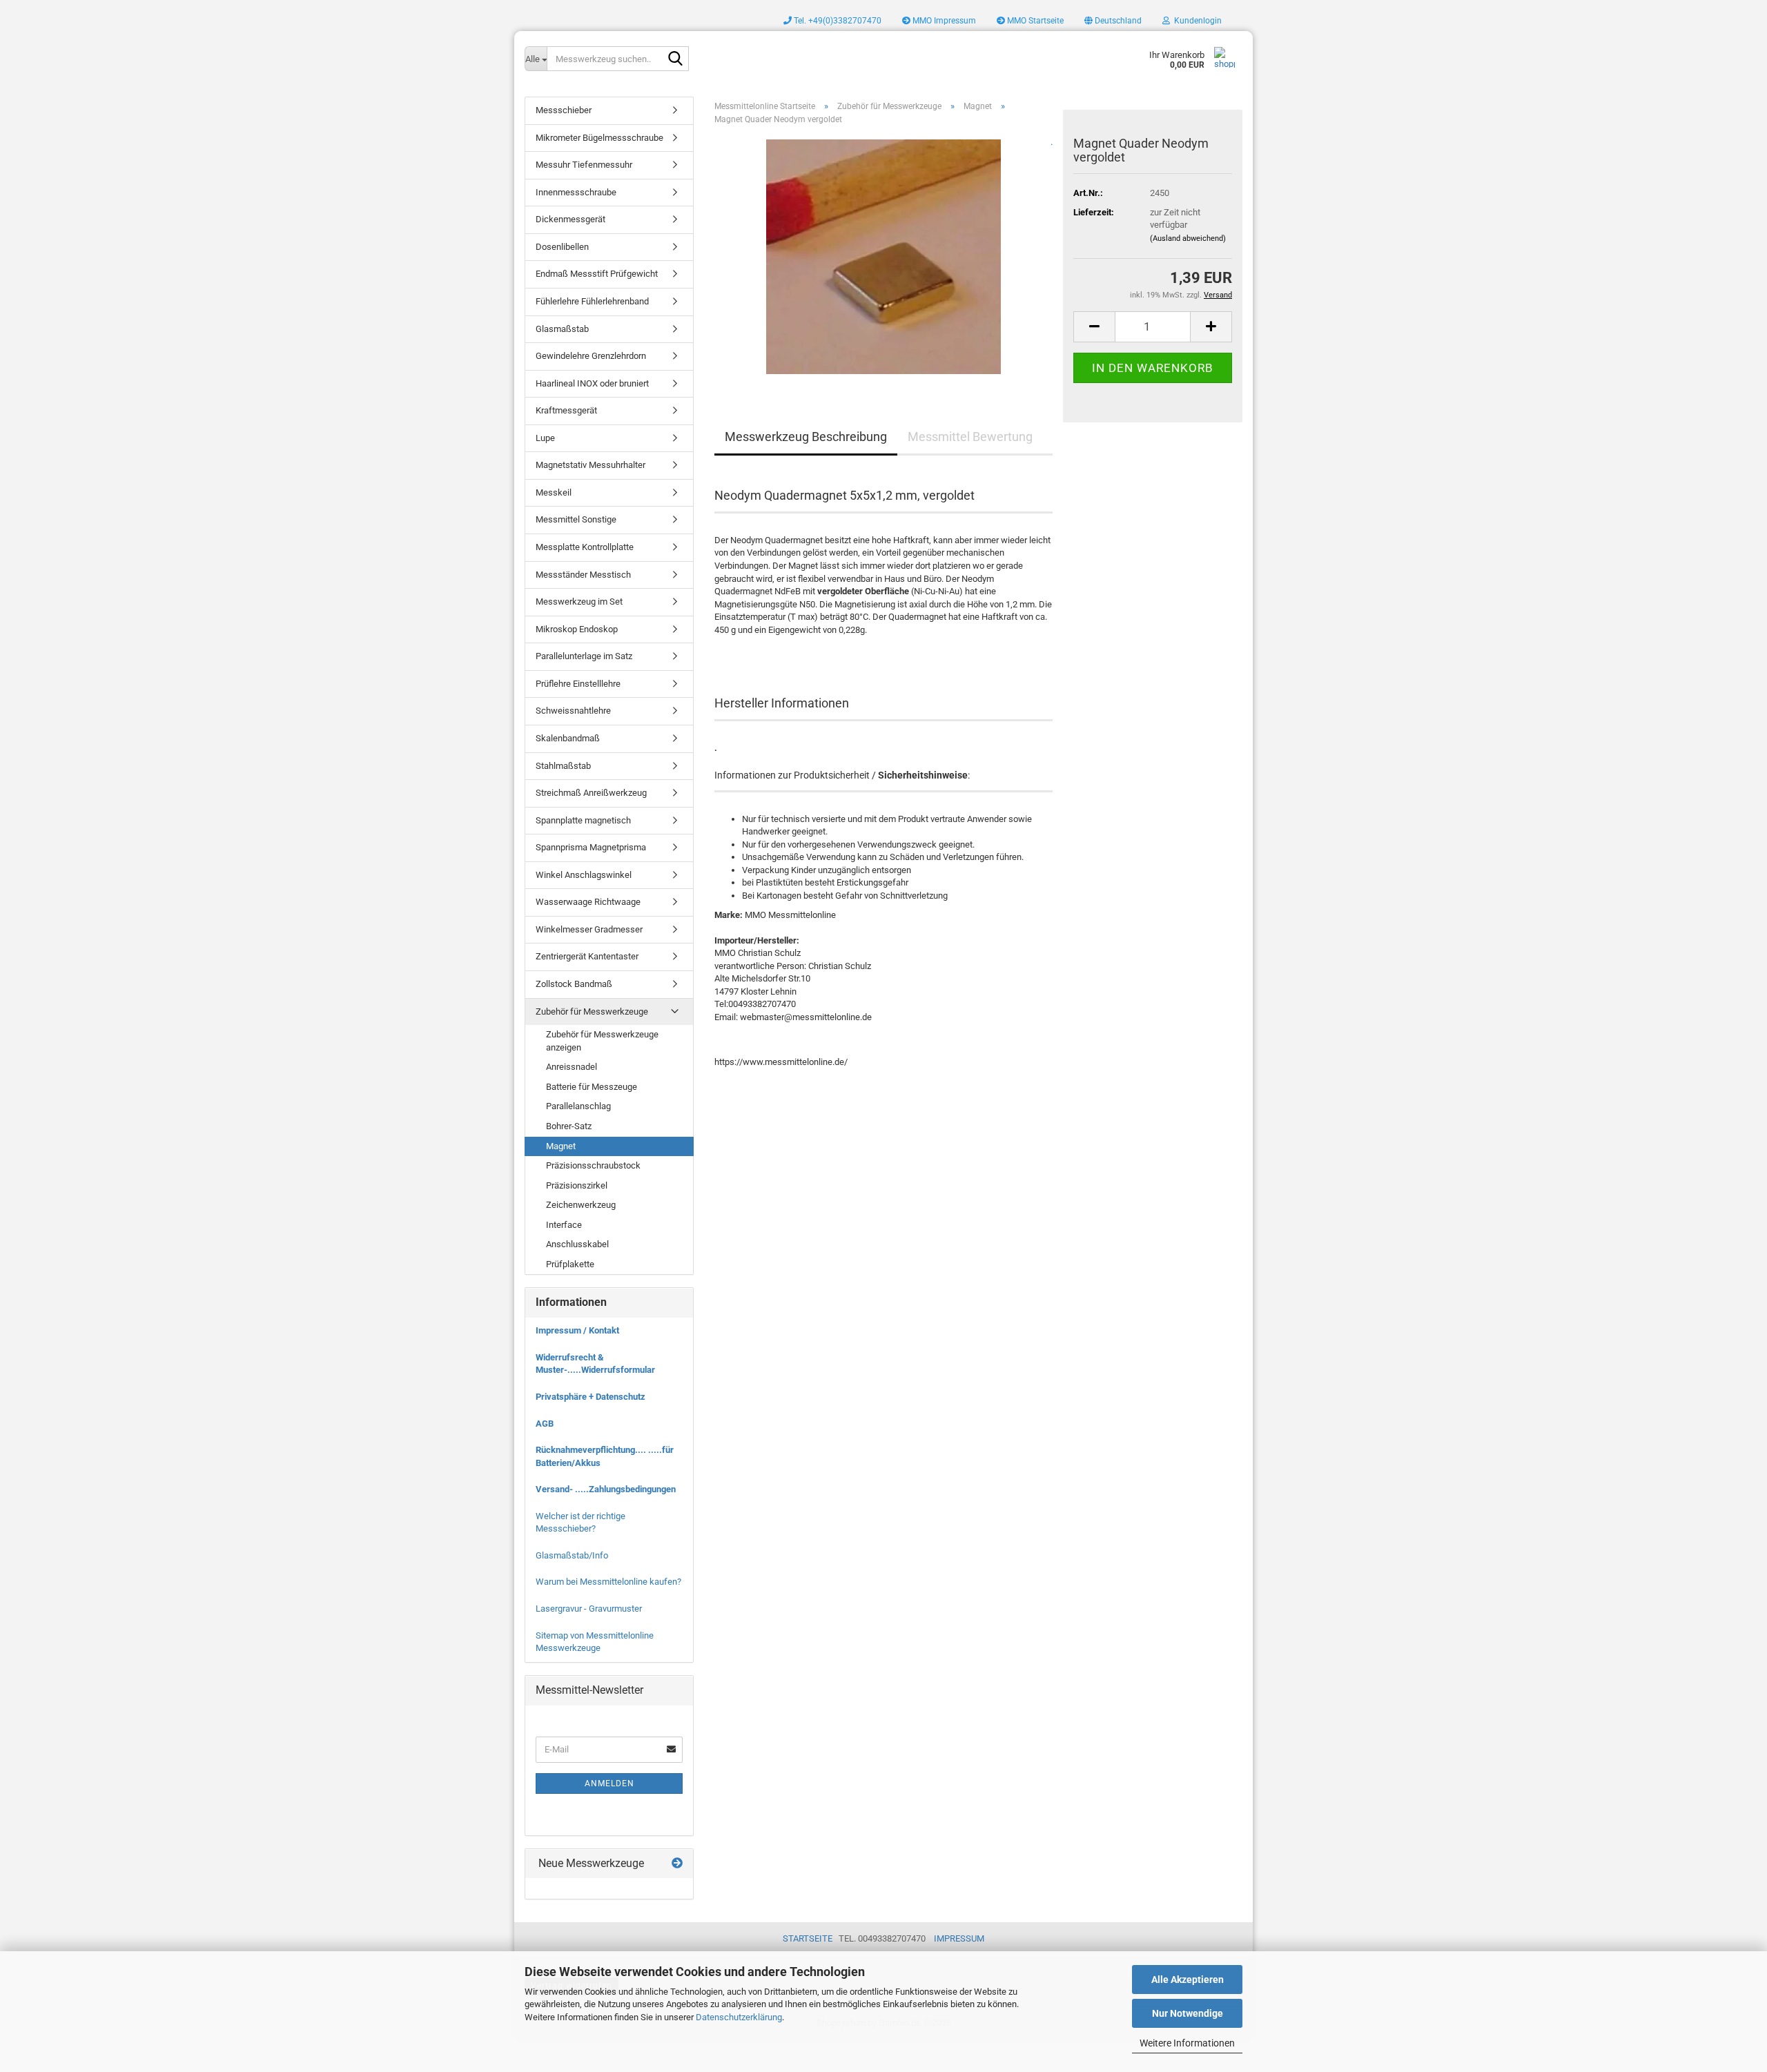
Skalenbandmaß (568, 738)
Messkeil (554, 492)
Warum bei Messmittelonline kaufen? (608, 1582)
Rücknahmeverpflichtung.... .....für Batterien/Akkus (605, 1456)
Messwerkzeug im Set (579, 602)
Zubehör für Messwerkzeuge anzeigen (602, 1041)
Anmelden (609, 1783)
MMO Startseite (1034, 21)
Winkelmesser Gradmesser (589, 929)
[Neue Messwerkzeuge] (677, 1864)
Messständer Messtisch (583, 575)
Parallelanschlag (578, 1106)
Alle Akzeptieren (1188, 1980)
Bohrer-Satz (569, 1126)
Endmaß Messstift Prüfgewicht (597, 274)
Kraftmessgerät (566, 410)
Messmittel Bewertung (970, 437)
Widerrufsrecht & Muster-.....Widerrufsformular (595, 1364)
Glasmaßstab (562, 329)
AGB (545, 1424)
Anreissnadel (572, 1067)
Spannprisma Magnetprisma (591, 847)
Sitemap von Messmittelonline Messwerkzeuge (595, 1642)
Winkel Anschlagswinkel (584, 875)
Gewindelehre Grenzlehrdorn (591, 356)
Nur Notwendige (1188, 2013)
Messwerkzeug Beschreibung (806, 437)
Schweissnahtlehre (573, 711)
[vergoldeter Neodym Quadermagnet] (883, 256)
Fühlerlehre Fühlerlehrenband (592, 301)
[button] (1113, 21)
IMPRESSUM (959, 1938)
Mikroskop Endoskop (577, 629)
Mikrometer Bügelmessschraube (599, 138)
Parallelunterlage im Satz (584, 656)
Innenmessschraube (576, 192)
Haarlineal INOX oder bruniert (592, 383)
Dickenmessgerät (570, 219)
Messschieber (564, 110)
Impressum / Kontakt (577, 1330)
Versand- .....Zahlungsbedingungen (606, 1489)
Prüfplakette (570, 1264)
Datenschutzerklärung (739, 2017)
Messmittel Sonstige (576, 519)
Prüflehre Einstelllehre (578, 684)
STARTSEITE (808, 1938)
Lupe (545, 438)
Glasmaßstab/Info (572, 1555)
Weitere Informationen (1187, 2043)
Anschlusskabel (577, 1244)
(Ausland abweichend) (1188, 238)
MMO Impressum (943, 21)
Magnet (561, 1146)
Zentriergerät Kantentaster (587, 956)
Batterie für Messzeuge (592, 1087)
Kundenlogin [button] (1196, 21)
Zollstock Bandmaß (574, 984)
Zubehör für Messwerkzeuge (592, 1011)
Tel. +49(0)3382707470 (837, 21)
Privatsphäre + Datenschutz (590, 1397)
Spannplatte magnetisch (583, 820)
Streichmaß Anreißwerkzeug (591, 793)
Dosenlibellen (562, 247)
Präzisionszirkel (577, 1185)
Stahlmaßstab (563, 766)
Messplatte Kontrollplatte (585, 547)
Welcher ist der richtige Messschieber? (580, 1523)
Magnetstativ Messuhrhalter (590, 465)
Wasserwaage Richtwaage (588, 902)
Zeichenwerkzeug (581, 1205)
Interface (564, 1225)
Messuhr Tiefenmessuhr (584, 165)
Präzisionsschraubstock (593, 1165)
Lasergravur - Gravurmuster (589, 1609)
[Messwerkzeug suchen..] (676, 59)
